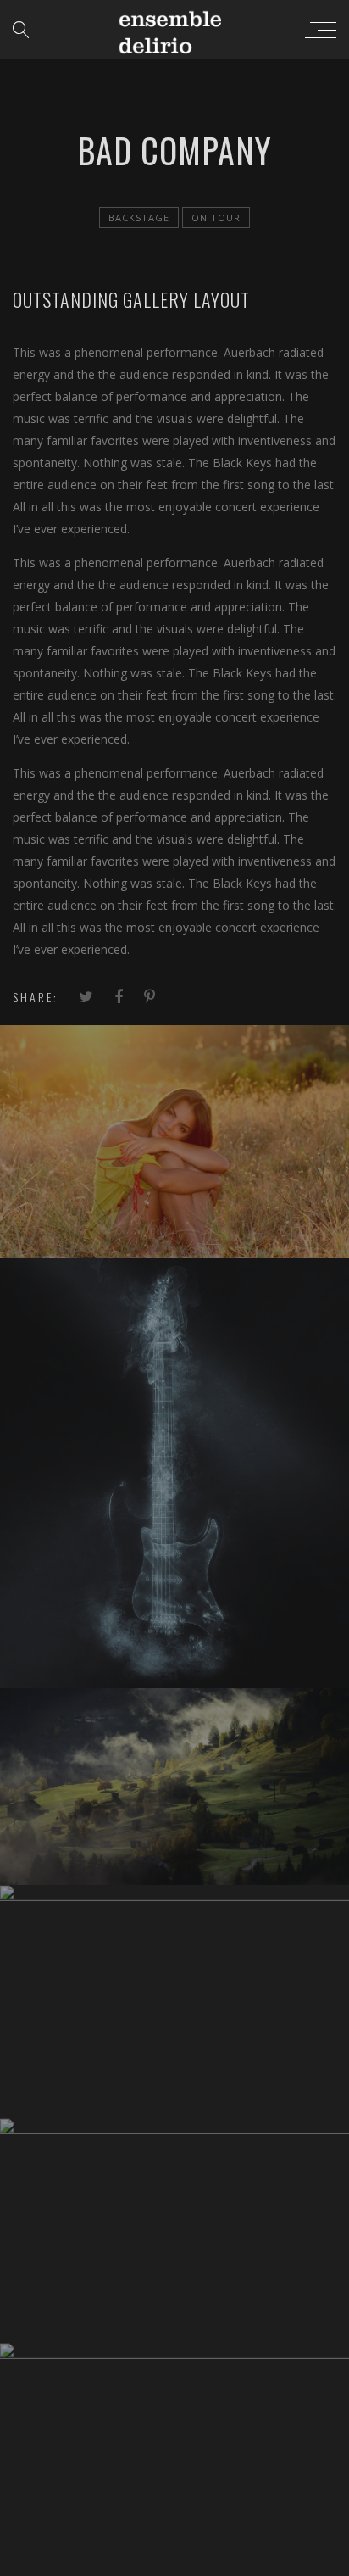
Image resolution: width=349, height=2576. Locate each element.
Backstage (139, 217)
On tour (216, 217)
